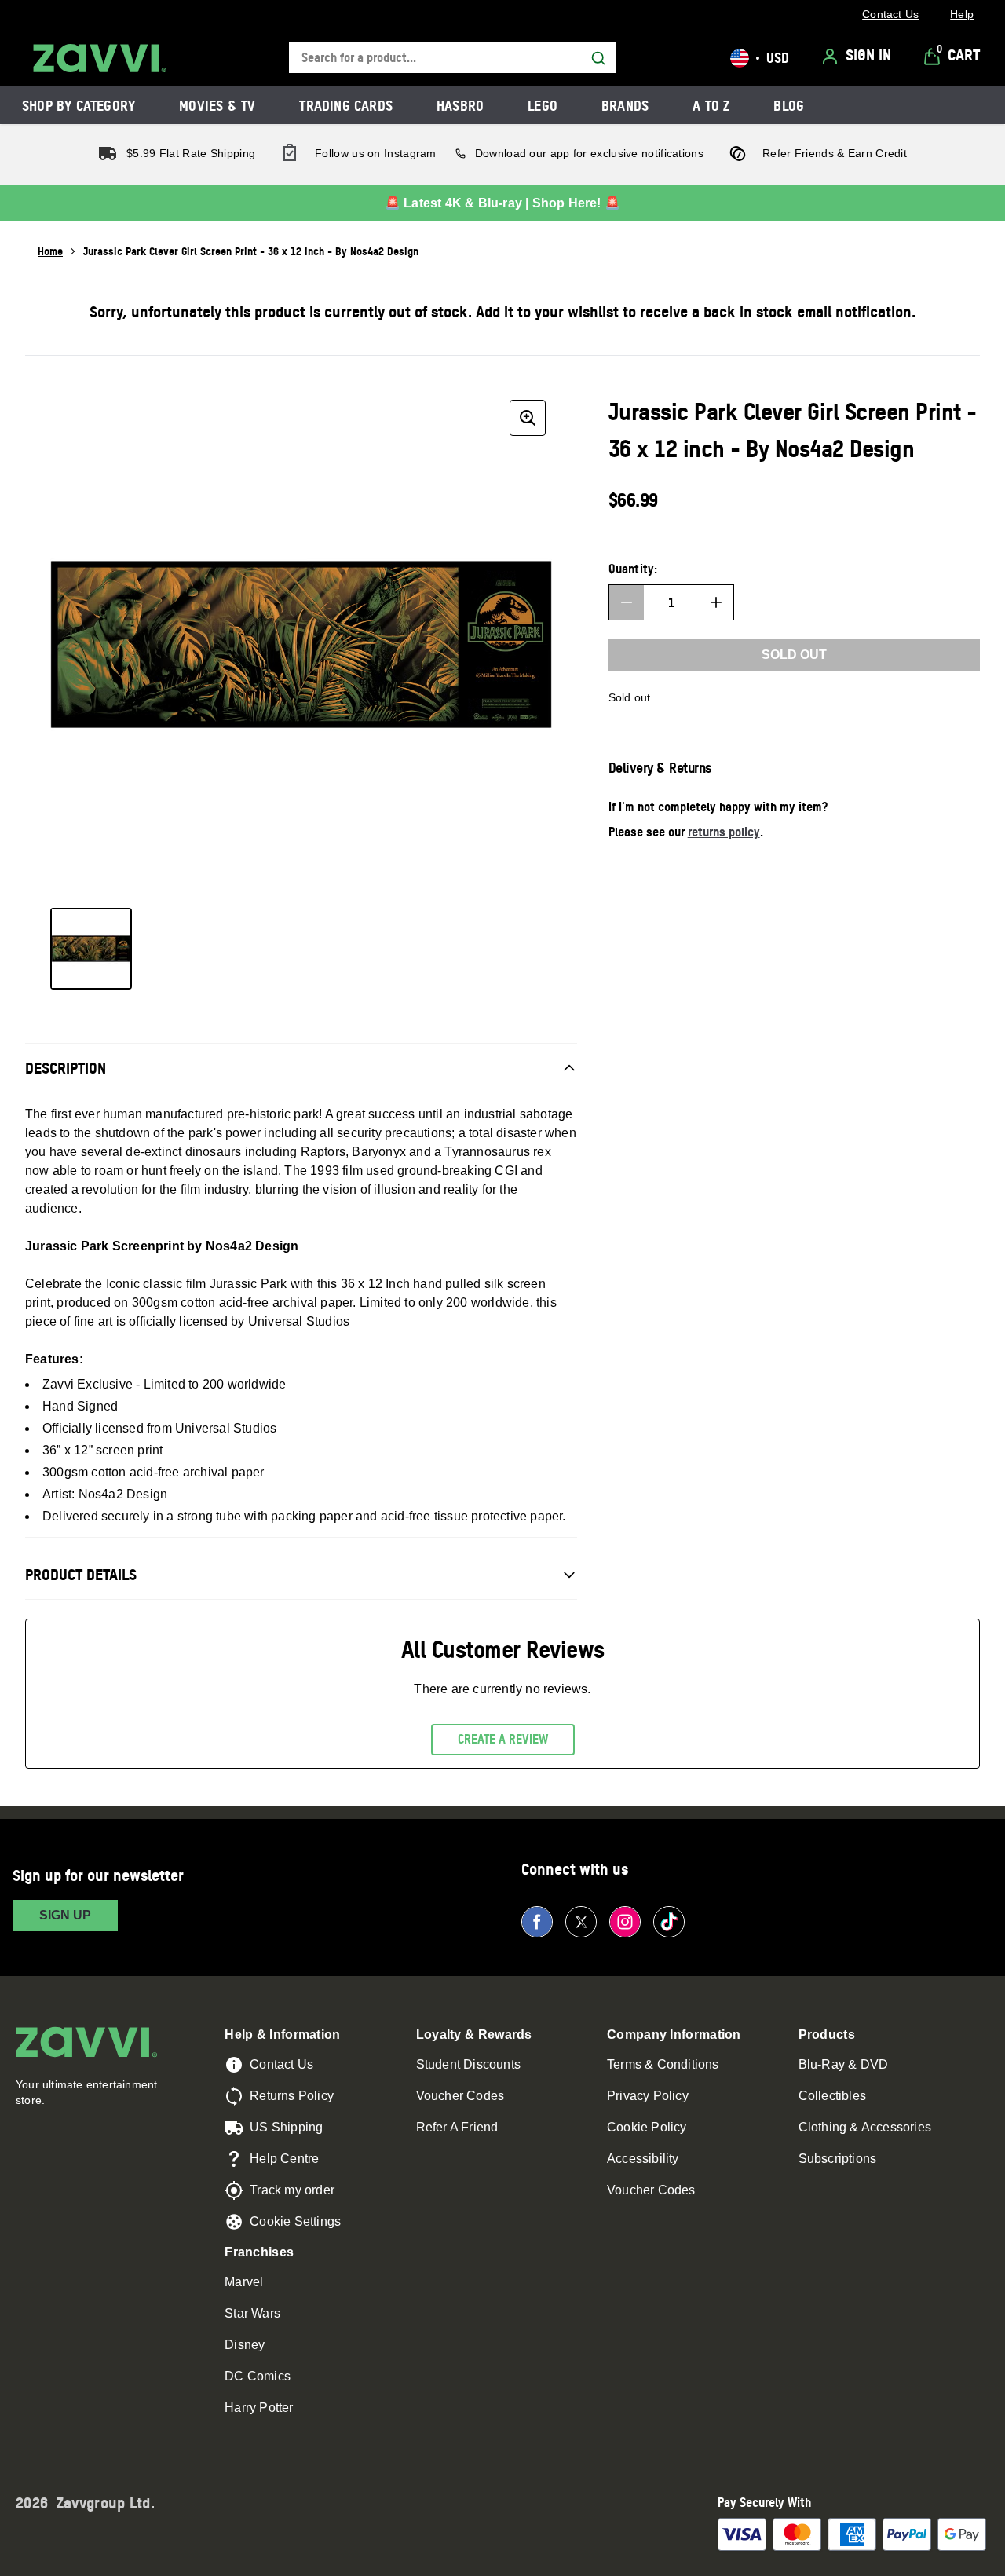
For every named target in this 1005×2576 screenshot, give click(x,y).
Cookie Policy (647, 2127)
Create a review (503, 1739)
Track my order (292, 2190)
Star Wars (252, 2313)
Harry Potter (259, 2408)
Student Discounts (468, 2064)
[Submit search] (598, 58)
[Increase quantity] (716, 602)
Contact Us (281, 2064)
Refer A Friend (457, 2127)
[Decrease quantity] (627, 602)
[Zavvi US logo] (100, 58)
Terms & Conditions (663, 2064)
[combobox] (452, 58)
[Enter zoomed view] (528, 418)
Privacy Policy (648, 2096)
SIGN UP (65, 1915)
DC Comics (258, 2376)
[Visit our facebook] (537, 1922)
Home (50, 251)
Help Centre (284, 2159)
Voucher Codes (460, 2096)
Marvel (244, 2282)
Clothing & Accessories (865, 2127)
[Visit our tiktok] (669, 1922)
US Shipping (286, 2127)
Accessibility (643, 2159)
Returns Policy (292, 2096)
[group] (301, 644)
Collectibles (832, 2096)
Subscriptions (838, 2159)
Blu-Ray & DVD (844, 2064)
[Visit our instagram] (625, 1922)
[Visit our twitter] (581, 1922)
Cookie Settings (295, 2221)
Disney (245, 2345)
